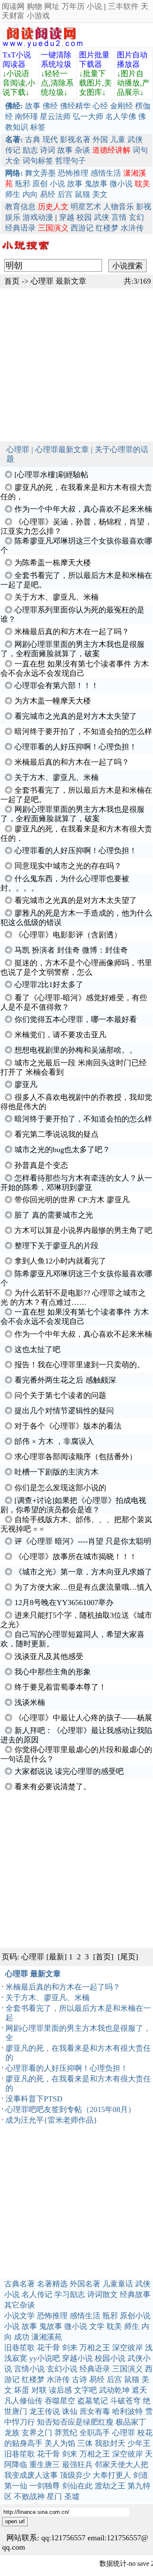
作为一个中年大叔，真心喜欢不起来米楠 (83, 509)
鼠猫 (82, 194)
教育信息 (20, 207)
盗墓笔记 (93, 2401)
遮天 (139, 2390)
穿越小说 (77, 2358)
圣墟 (72, 2496)
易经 (48, 194)
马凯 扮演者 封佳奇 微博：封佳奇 (71, 950)
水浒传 (132, 228)
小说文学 (20, 2316)
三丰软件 (123, 6)
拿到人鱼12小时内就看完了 (60, 1261)
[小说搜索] (25, 252)
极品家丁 (131, 2422)
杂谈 (82, 150)
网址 (52, 6)
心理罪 (42, 281)
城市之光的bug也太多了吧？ (62, 1150)
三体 (85, 2443)
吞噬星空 (60, 2401)
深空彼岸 (127, 2348)
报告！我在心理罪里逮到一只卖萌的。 (79, 1365)
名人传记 (37, 2294)
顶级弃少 (75, 2475)
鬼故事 (96, 184)
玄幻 (136, 217)
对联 (39, 2390)
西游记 (82, 228)
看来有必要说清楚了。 (53, 1787)
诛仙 (70, 2411)
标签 (38, 127)
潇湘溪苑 (47, 2337)
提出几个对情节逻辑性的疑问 (64, 1411)
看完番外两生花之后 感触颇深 (65, 1380)
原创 (40, 184)
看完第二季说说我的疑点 (57, 1134)
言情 (119, 217)
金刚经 (122, 106)
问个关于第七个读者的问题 (60, 1395)
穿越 (67, 217)
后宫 (65, 194)
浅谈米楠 (30, 1702)
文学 (97, 2326)
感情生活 (106, 173)
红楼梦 (107, 228)
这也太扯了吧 (37, 1349)
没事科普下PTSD (34, 2099)
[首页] (103, 1957)
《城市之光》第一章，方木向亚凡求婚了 (83, 1572)
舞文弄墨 (40, 173)
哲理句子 (71, 161)
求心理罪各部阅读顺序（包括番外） (76, 1457)
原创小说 (135, 2316)
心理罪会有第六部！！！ (57, 686)
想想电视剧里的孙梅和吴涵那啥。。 (76, 1050)
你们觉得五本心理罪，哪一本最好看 (76, 1019)
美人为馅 (60, 2443)
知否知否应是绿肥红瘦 (75, 2422)
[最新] (57, 1957)
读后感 (60, 2390)
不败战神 (29, 2496)
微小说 (121, 184)
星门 (54, 2496)
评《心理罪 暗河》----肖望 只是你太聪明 (83, 1541)
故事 (33, 106)
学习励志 (70, 2294)
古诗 (79, 2380)
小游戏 (38, 16)
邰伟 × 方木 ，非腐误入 (54, 1441)
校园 (84, 217)
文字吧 (85, 2390)
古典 (33, 139)
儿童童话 (118, 2284)
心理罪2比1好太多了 (49, 985)
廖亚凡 (26, 1084)
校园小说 (110, 2358)
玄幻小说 (62, 2369)
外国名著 (85, 2284)
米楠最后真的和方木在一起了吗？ (72, 632)
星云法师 (55, 117)
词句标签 (38, 161)
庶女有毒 (95, 2411)
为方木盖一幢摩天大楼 (53, 701)
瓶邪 (23, 184)
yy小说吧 (45, 2358)
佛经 (50, 106)
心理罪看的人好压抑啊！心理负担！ (76, 747)
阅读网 (13, 6)
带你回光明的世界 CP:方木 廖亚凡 (72, 1200)
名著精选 (52, 2284)
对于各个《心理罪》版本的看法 (68, 1426)
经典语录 (20, 228)
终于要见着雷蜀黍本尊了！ (60, 1687)
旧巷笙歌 (20, 2348)
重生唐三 (45, 2465)
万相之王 (95, 2348)
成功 (22, 2337)
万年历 (73, 6)
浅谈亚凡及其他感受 (49, 1657)
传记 (13, 150)
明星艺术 (86, 207)
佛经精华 (75, 106)
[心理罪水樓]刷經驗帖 (51, 475)
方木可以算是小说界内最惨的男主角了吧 (83, 1230)
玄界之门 (37, 2433)
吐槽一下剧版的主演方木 (57, 1472)
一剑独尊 (45, 2486)
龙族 (12, 2433)
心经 (100, 106)
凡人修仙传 (23, 2401)
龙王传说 (45, 2411)
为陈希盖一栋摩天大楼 (53, 563)
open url (15, 2521)
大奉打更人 (112, 2475)
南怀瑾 (26, 117)
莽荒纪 (66, 2433)
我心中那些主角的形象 (53, 1672)
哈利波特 (127, 2411)
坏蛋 (22, 2390)
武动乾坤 (114, 2390)
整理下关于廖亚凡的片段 (57, 1246)
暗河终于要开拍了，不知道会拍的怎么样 (83, 732)
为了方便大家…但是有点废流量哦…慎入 (83, 1587)
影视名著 (75, 139)
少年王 (139, 2443)
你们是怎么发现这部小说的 (60, 1488)
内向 (30, 194)
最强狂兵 (77, 2465)
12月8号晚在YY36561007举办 (64, 1603)
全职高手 (95, 2433)
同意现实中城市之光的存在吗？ (68, 866)
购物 (34, 6)
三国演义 (127, 2369)
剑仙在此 (77, 2486)
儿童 (118, 139)
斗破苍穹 (125, 2401)
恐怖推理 (73, 173)
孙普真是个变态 (41, 1165)
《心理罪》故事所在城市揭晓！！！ (76, 1557)
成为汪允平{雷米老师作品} (51, 2120)
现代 (50, 139)
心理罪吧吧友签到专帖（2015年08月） (71, 2109)
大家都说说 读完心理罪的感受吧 (69, 1771)
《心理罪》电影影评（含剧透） (68, 935)
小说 (94, 6)
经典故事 (135, 2294)
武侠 (135, 139)
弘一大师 (88, 117)
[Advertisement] (76, 365)
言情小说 (29, 2369)
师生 (13, 194)
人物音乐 (119, 207)
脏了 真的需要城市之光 (54, 1215)
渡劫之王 (110, 2486)
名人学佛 (121, 117)
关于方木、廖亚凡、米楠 (57, 597)
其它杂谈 (20, 2305)
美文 (100, 194)
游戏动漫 (38, 217)
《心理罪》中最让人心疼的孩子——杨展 (83, 1718)
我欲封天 (110, 2443)
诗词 (48, 150)
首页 (12, 281)
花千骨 (48, 2348)
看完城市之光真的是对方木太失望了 (76, 716)
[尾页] (128, 1957)
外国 (100, 139)
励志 (30, 150)
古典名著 (20, 2284)
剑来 (70, 2348)
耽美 (114, 2326)
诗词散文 (102, 2294)
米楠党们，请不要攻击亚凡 (60, 1035)
